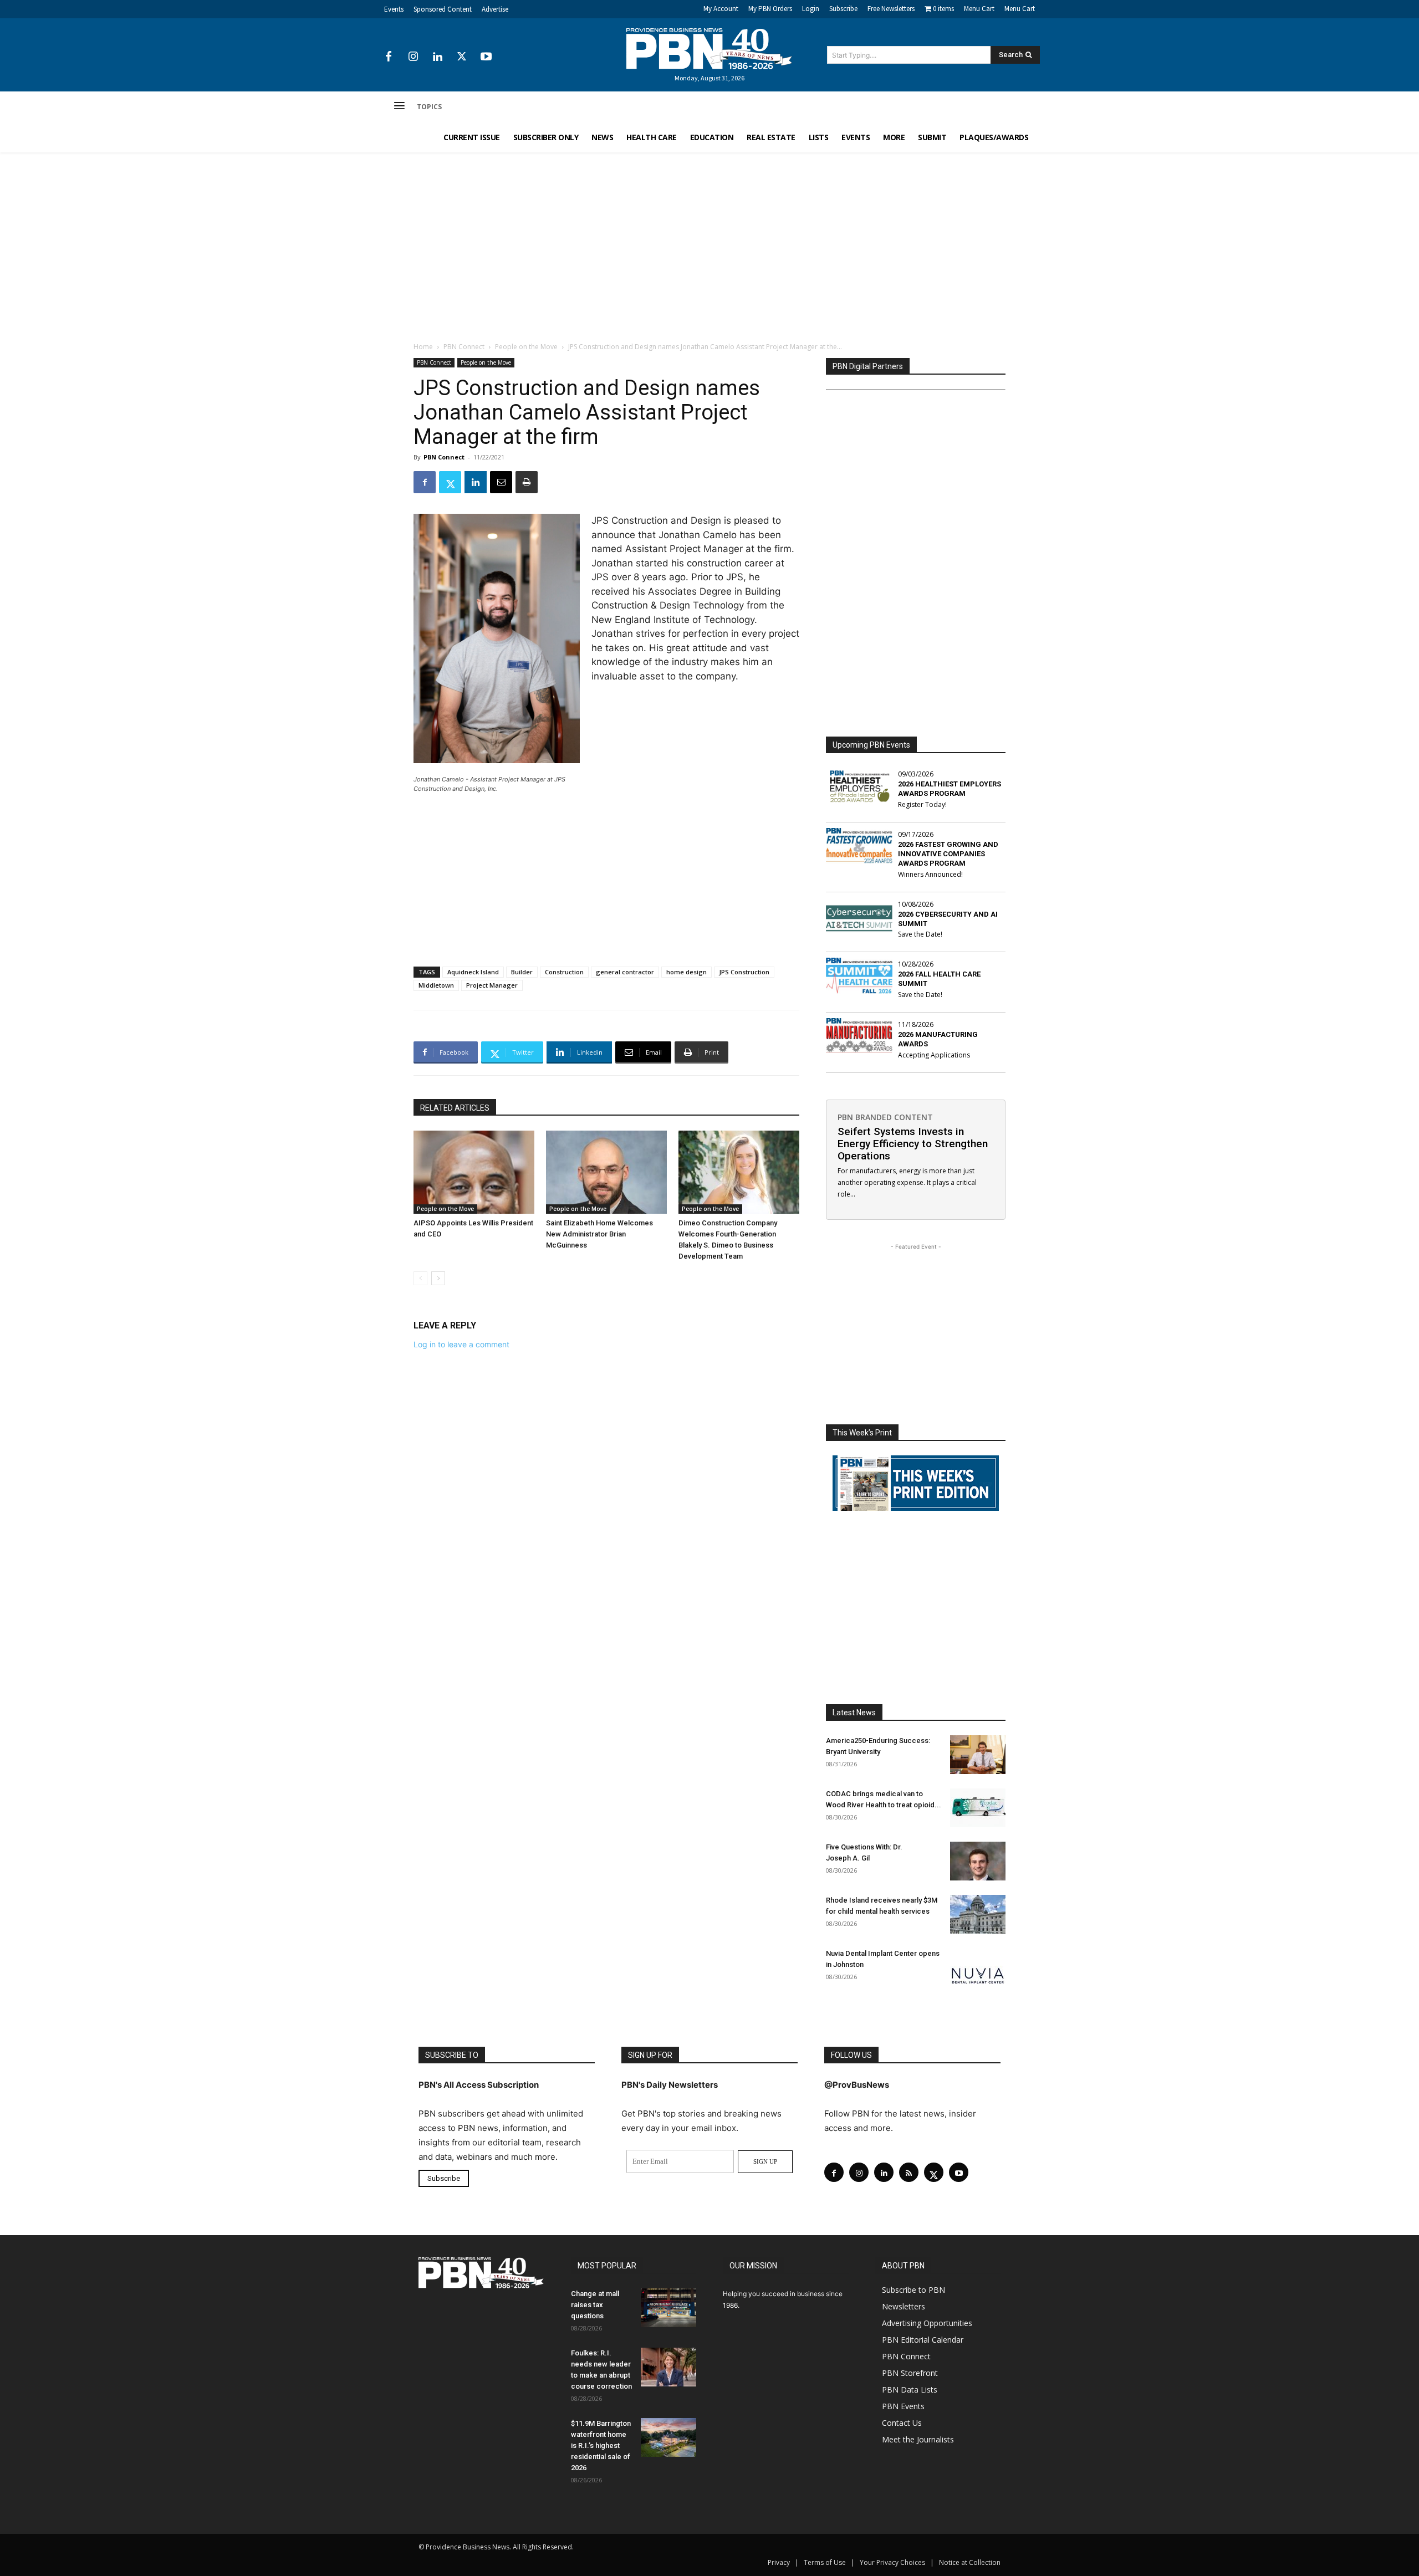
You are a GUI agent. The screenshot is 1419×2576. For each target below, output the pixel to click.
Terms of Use (825, 2562)
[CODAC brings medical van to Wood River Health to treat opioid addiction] (978, 1808)
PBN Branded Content (885, 1117)
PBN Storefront (910, 2373)
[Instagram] (413, 57)
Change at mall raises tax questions (595, 2305)
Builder (522, 972)
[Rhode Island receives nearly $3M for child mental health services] (978, 1914)
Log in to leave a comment (461, 1344)
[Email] (501, 482)
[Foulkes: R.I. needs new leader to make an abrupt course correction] (668, 2367)
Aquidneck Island (473, 972)
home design (686, 972)
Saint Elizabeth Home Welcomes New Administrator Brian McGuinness (599, 1234)
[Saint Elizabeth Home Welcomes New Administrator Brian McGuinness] (606, 1172)
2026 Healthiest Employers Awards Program (950, 789)
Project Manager (492, 985)
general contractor (625, 972)
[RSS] (909, 2172)
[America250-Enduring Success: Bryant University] (978, 1755)
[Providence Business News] (709, 49)
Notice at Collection (970, 2562)
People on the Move (526, 347)
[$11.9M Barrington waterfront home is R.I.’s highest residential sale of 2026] (668, 2437)
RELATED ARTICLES (455, 1108)
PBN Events (903, 2406)
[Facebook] (389, 57)
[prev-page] (420, 1278)
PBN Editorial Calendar (923, 2340)
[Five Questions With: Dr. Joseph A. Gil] (978, 1861)
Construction (564, 972)
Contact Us (902, 2423)
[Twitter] (462, 57)
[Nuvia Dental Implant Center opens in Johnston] (978, 1967)
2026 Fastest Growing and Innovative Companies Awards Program (948, 854)
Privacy (779, 2562)
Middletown (436, 985)
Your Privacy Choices (892, 2562)
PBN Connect (464, 347)
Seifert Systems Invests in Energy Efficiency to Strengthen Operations (913, 1144)
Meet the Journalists (918, 2439)
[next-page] (438, 1278)
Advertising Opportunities (927, 2323)
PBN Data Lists (910, 2390)
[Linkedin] (437, 57)
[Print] (527, 482)
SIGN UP (765, 2161)
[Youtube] (486, 57)
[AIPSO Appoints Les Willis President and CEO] (474, 1172)
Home (423, 347)
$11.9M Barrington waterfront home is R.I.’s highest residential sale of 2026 (601, 2445)
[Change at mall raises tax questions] (668, 2308)
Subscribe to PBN (913, 2290)
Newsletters (904, 2306)
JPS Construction (744, 972)
